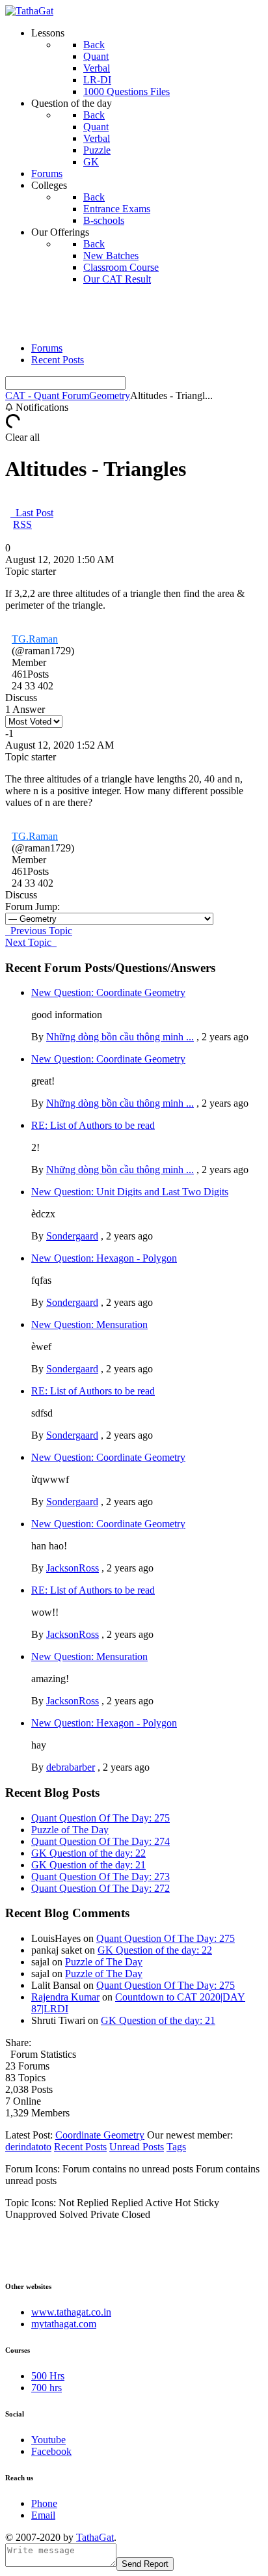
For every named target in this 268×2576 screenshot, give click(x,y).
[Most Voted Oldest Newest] (34, 721)
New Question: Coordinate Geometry (108, 992)
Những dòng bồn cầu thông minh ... (120, 1037)
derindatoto (28, 2147)
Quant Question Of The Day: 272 (100, 1888)
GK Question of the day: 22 (88, 1853)
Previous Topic (39, 931)
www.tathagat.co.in (71, 2312)
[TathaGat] (29, 11)
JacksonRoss (73, 1568)
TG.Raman (35, 639)
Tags (176, 2147)
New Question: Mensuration (89, 1324)
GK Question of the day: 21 (88, 1865)
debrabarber (71, 1767)
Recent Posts (58, 360)
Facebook (51, 2451)
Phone (44, 2503)
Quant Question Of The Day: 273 (100, 1877)
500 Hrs (48, 2376)
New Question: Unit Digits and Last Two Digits (130, 1192)
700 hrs (47, 2388)
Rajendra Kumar (65, 1997)
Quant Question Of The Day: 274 (100, 1841)
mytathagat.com (64, 2324)
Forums (47, 348)
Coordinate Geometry (100, 2135)
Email (43, 2515)
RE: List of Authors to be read (93, 1125)
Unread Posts (137, 2147)
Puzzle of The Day (70, 1830)
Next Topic (31, 942)
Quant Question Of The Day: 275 (100, 1818)
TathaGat (95, 2537)
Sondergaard (72, 1236)
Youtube (48, 2440)
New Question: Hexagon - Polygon (104, 1258)
